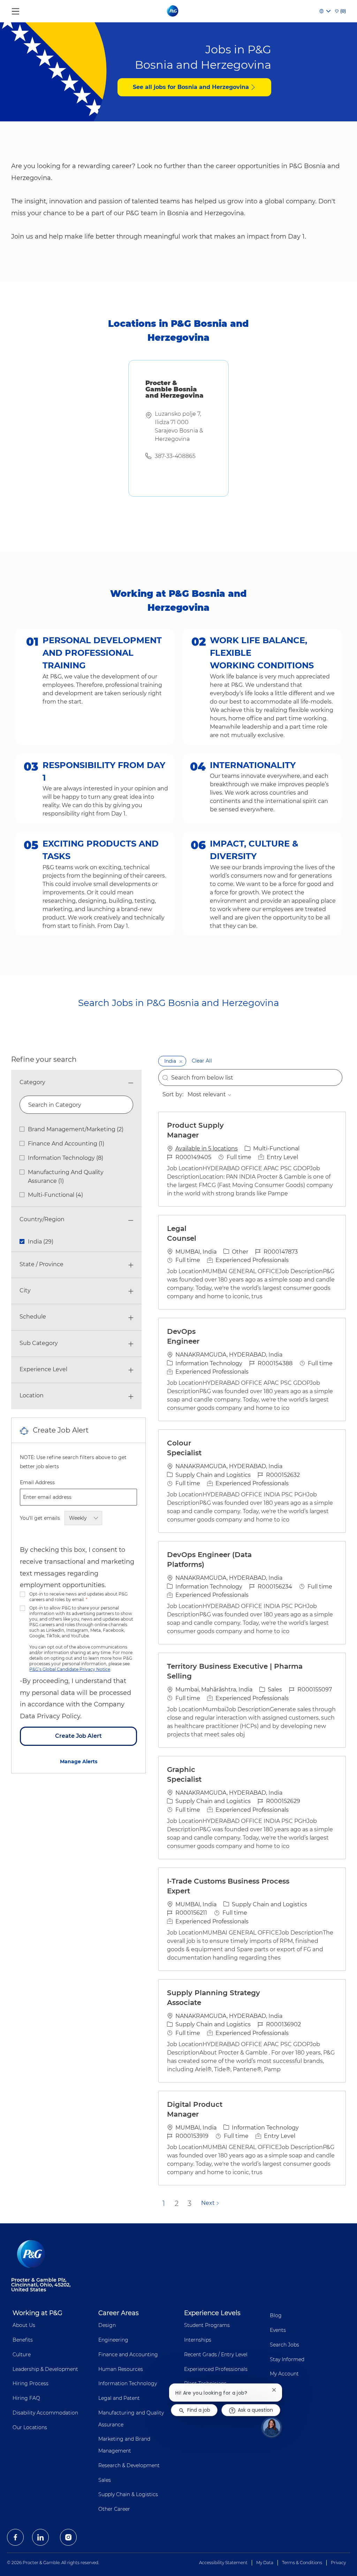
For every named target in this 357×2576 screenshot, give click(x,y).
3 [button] (189, 2203)
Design (107, 2325)
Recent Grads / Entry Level (216, 2355)
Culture (22, 2355)
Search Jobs (284, 2345)
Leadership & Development (45, 2369)
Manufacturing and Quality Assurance (131, 2419)
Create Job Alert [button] (78, 1736)
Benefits (23, 2340)
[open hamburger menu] (16, 10)
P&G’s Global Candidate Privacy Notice (70, 1669)
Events (278, 2330)
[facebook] (15, 2537)
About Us (24, 2325)
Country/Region (42, 1219)
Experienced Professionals (216, 2369)
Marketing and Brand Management (124, 2445)
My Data (265, 2563)
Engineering (113, 2340)
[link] (79, 1762)
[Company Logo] (173, 11)
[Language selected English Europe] (325, 11)
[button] (181, 1061)
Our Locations (30, 2427)
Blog (276, 2315)
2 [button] (177, 2203)
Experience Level (43, 1369)
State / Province (41, 1264)
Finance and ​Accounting (128, 2355)
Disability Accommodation (45, 2413)
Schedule (33, 1317)
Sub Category (39, 1343)
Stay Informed (287, 2359)
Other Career (114, 2509)
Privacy (338, 2563)
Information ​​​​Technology (128, 2383)
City (25, 1290)
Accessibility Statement (223, 2563)
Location (32, 1395)
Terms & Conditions (302, 2563)
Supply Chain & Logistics (128, 2494)
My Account (284, 2374)
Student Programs (207, 2325)
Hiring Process (31, 2383)
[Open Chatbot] (272, 2427)
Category (32, 1082)
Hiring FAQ (26, 2398)
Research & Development (129, 2465)
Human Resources (121, 2369)
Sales (105, 2480)
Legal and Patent (119, 2398)
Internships (198, 2340)
